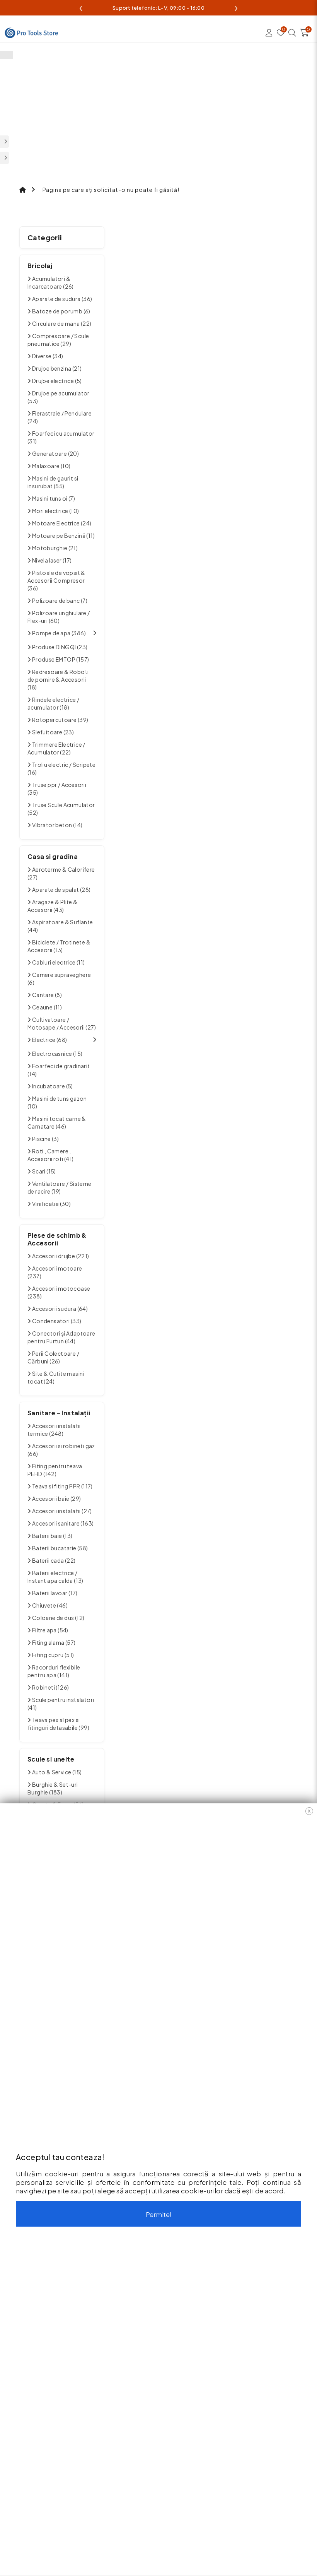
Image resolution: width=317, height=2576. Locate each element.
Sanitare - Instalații (59, 1413)
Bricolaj (40, 266)
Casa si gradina (53, 856)
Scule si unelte (51, 1759)
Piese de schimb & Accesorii (57, 1239)
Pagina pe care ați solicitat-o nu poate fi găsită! (111, 190)
